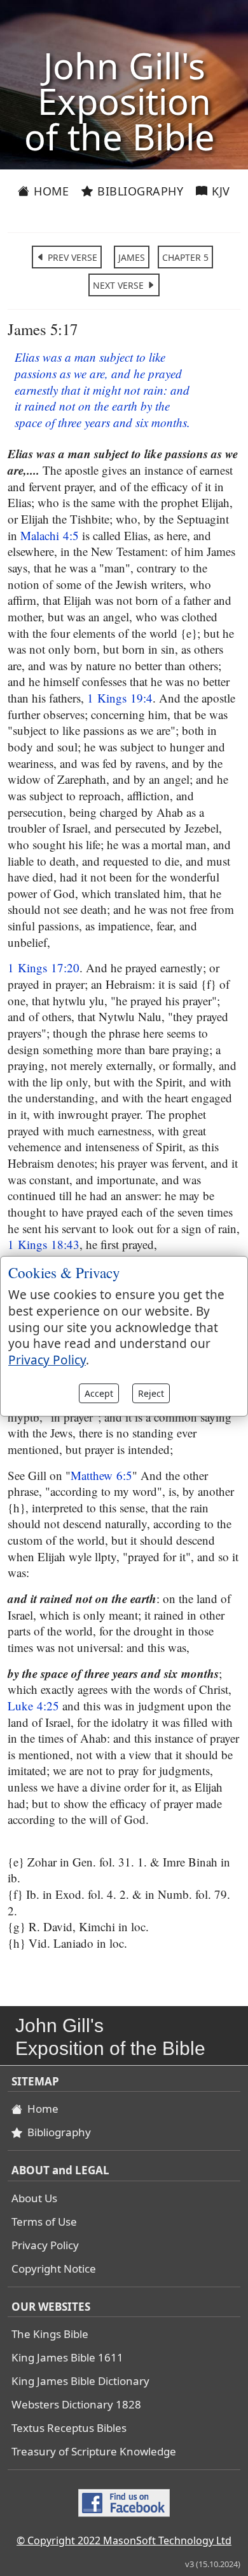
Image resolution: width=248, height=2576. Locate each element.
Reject (151, 1393)
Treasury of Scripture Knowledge (94, 2451)
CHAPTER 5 (185, 257)
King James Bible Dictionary (80, 2381)
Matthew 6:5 (101, 1475)
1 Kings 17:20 (44, 968)
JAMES (132, 257)
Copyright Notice (54, 2269)
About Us (34, 2198)
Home (50, 191)
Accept (99, 1393)
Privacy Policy (45, 2245)
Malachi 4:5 (50, 535)
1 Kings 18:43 (44, 1244)
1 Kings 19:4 (120, 698)
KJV (219, 191)
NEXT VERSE (120, 285)
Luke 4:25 (33, 1706)
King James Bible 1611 (67, 2357)
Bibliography (139, 191)
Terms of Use (44, 2222)
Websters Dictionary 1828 (76, 2404)
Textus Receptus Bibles (69, 2428)
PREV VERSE (71, 257)
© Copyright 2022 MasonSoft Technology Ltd (124, 2540)
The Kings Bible (50, 2334)
